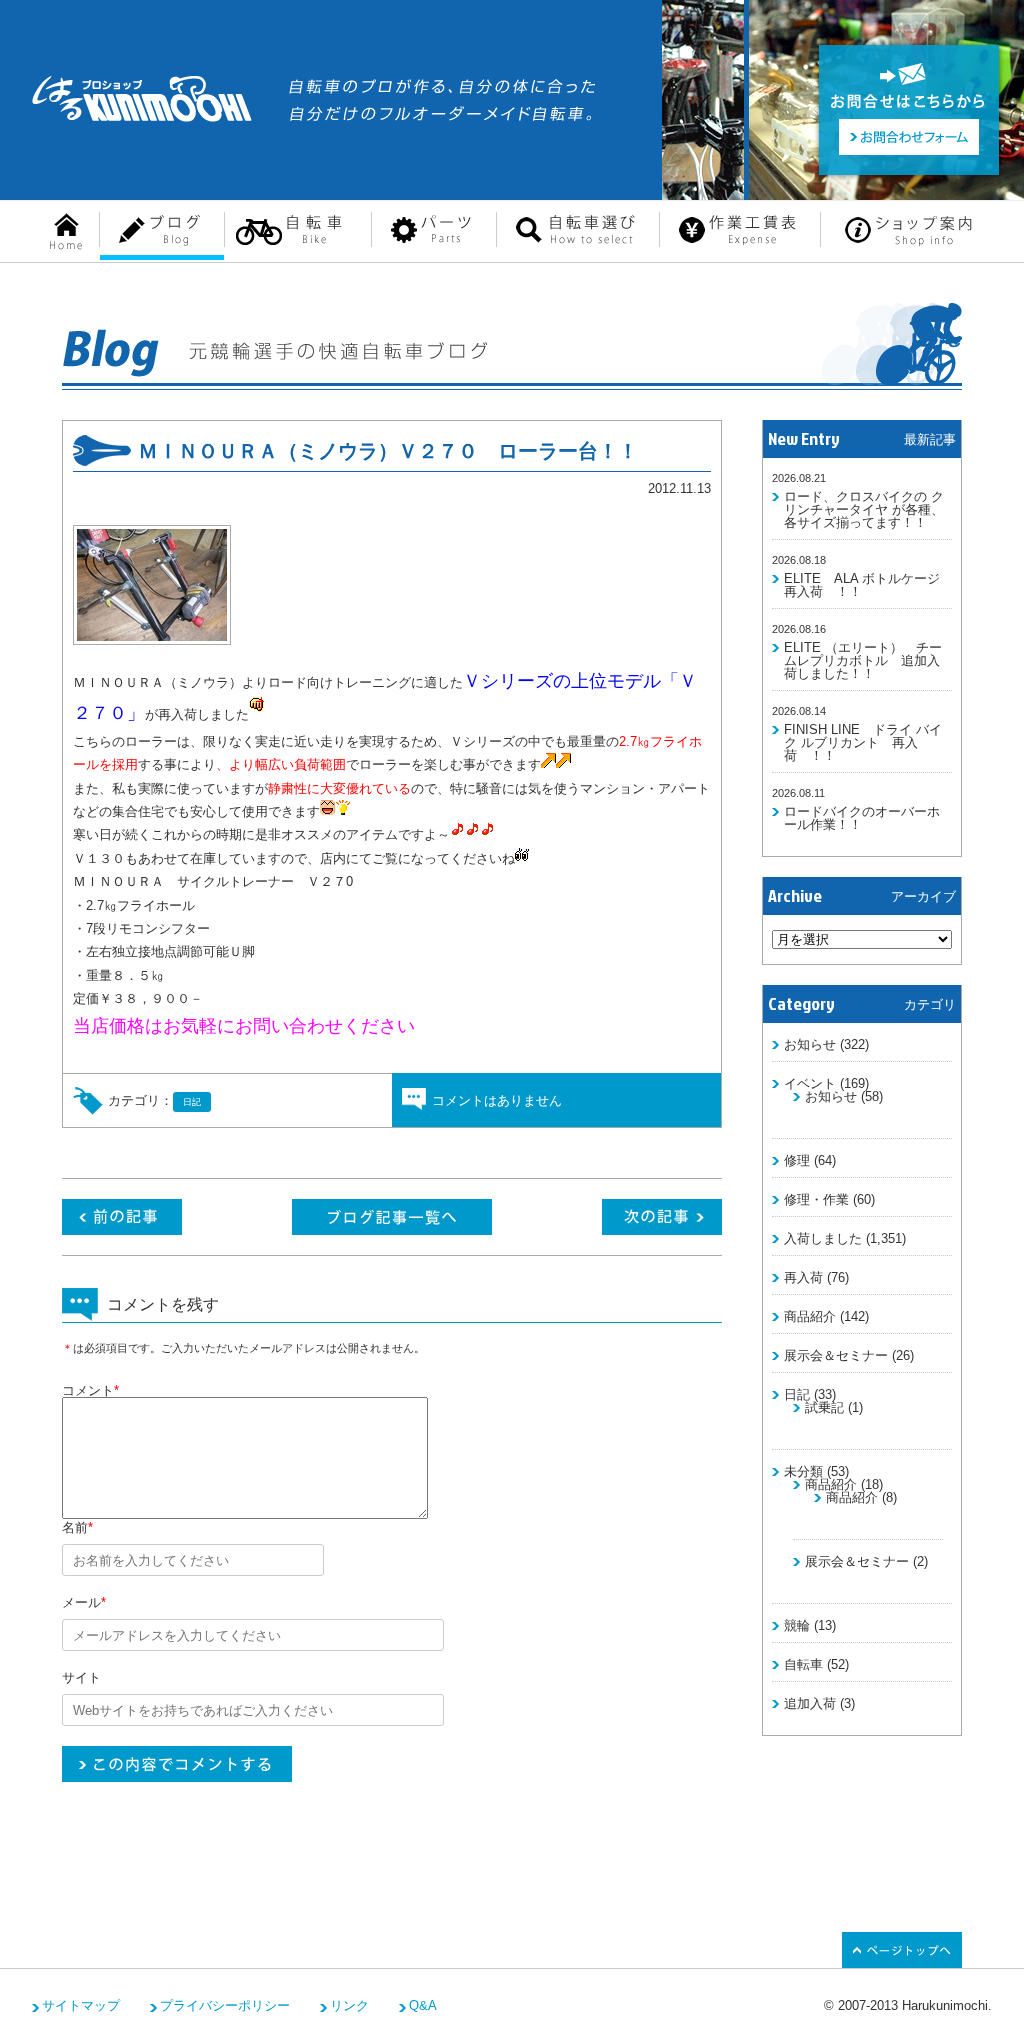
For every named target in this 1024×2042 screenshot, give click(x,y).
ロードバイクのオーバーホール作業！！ (862, 818)
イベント (810, 1083)
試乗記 (824, 1407)
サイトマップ (81, 2005)
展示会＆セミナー (836, 1355)
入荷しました (823, 1238)
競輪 (797, 1625)
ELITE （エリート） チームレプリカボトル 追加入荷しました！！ (863, 660)
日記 (797, 1394)
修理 (797, 1160)
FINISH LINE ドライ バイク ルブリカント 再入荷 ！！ (863, 742)
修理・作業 (816, 1199)
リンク (349, 2005)
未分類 (803, 1471)
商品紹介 (810, 1316)
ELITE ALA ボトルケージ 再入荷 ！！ (868, 585)
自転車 (803, 1664)
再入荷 (803, 1277)
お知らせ (810, 1044)
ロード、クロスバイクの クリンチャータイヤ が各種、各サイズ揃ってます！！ (864, 509)
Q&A (423, 2005)
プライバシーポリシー (225, 2005)
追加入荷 (810, 1703)
